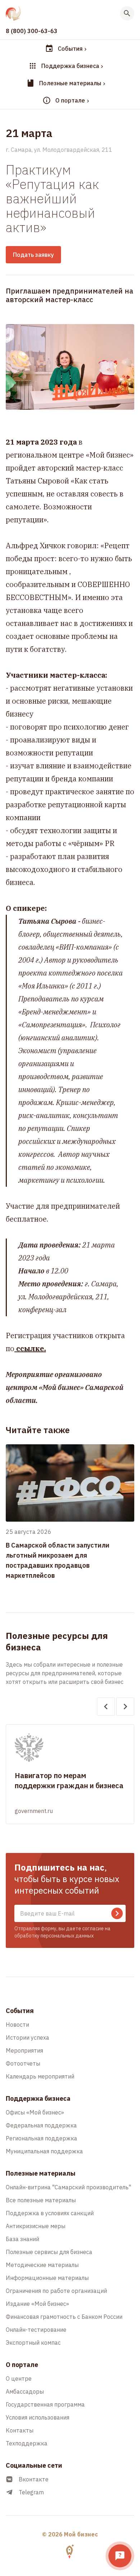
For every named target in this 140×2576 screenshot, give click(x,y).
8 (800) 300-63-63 (32, 31)
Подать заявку (33, 255)
